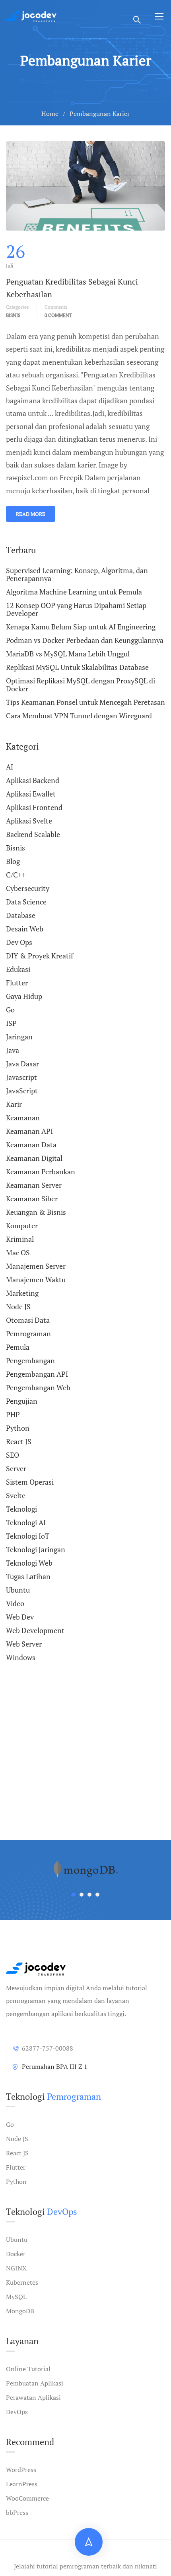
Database (21, 915)
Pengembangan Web (38, 1387)
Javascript (21, 1077)
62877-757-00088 (48, 2048)
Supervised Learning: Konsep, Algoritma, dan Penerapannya (77, 575)
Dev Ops (19, 942)
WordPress (21, 2470)
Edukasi (18, 969)
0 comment (58, 315)
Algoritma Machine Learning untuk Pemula (74, 592)
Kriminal (20, 1239)
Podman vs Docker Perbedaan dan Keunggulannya (85, 640)
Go (10, 1010)
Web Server (24, 1644)
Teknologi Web (29, 1563)
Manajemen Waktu (36, 1279)
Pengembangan (30, 1360)
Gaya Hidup (24, 996)
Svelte (16, 1495)
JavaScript (22, 1091)
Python (18, 1428)
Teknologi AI (26, 1522)
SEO (13, 1455)
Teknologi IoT (28, 1536)
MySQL (16, 2297)
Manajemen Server (36, 1266)
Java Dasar (22, 1064)
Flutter (17, 983)
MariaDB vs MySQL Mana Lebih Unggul (68, 654)
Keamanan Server (34, 1185)
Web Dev (20, 1617)
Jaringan (19, 1037)
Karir (14, 1104)
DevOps (17, 2412)
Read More (31, 514)
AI (10, 767)
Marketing (22, 1293)
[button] (74, 1895)
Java (13, 1050)
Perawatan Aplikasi (33, 2397)
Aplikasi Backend (33, 780)
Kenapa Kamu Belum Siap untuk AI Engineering (81, 627)
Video (15, 1603)
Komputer (22, 1225)
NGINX (16, 2268)
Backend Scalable (33, 834)
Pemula (18, 1347)
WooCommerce (27, 2498)
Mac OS (18, 1252)
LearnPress (22, 2484)
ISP (11, 1023)
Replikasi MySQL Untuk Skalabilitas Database (77, 667)
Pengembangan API (37, 1374)
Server (16, 1468)
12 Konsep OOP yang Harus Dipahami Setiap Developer (76, 609)
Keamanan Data (31, 1145)
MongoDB (20, 2311)
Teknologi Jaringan (36, 1549)
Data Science (26, 902)
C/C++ (16, 875)
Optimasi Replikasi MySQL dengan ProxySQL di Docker (81, 685)
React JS (19, 1441)
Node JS (18, 1306)
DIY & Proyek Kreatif (40, 956)
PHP (13, 1414)
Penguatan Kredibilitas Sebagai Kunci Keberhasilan (72, 288)
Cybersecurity (28, 888)
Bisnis (13, 315)
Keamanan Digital (34, 1158)
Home (50, 114)
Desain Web (25, 929)
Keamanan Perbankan (41, 1172)
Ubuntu (18, 1590)
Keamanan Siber (32, 1199)
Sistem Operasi (30, 1482)
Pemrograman (28, 1333)
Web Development (35, 1630)
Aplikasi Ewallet (31, 794)
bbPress (17, 2513)
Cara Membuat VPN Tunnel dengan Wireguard (79, 716)
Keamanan (23, 1118)
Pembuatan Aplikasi (35, 2383)
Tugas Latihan (28, 1576)
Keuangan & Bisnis (36, 1212)
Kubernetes (22, 2282)
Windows (21, 1657)
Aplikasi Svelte (29, 821)
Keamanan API (29, 1131)
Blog (13, 861)
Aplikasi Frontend (34, 807)
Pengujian (22, 1401)
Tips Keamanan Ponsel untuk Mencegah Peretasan (85, 702)
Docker (16, 2254)
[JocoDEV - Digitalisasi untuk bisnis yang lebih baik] (31, 16)
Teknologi (21, 1509)
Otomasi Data (28, 1320)
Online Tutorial (28, 2369)
